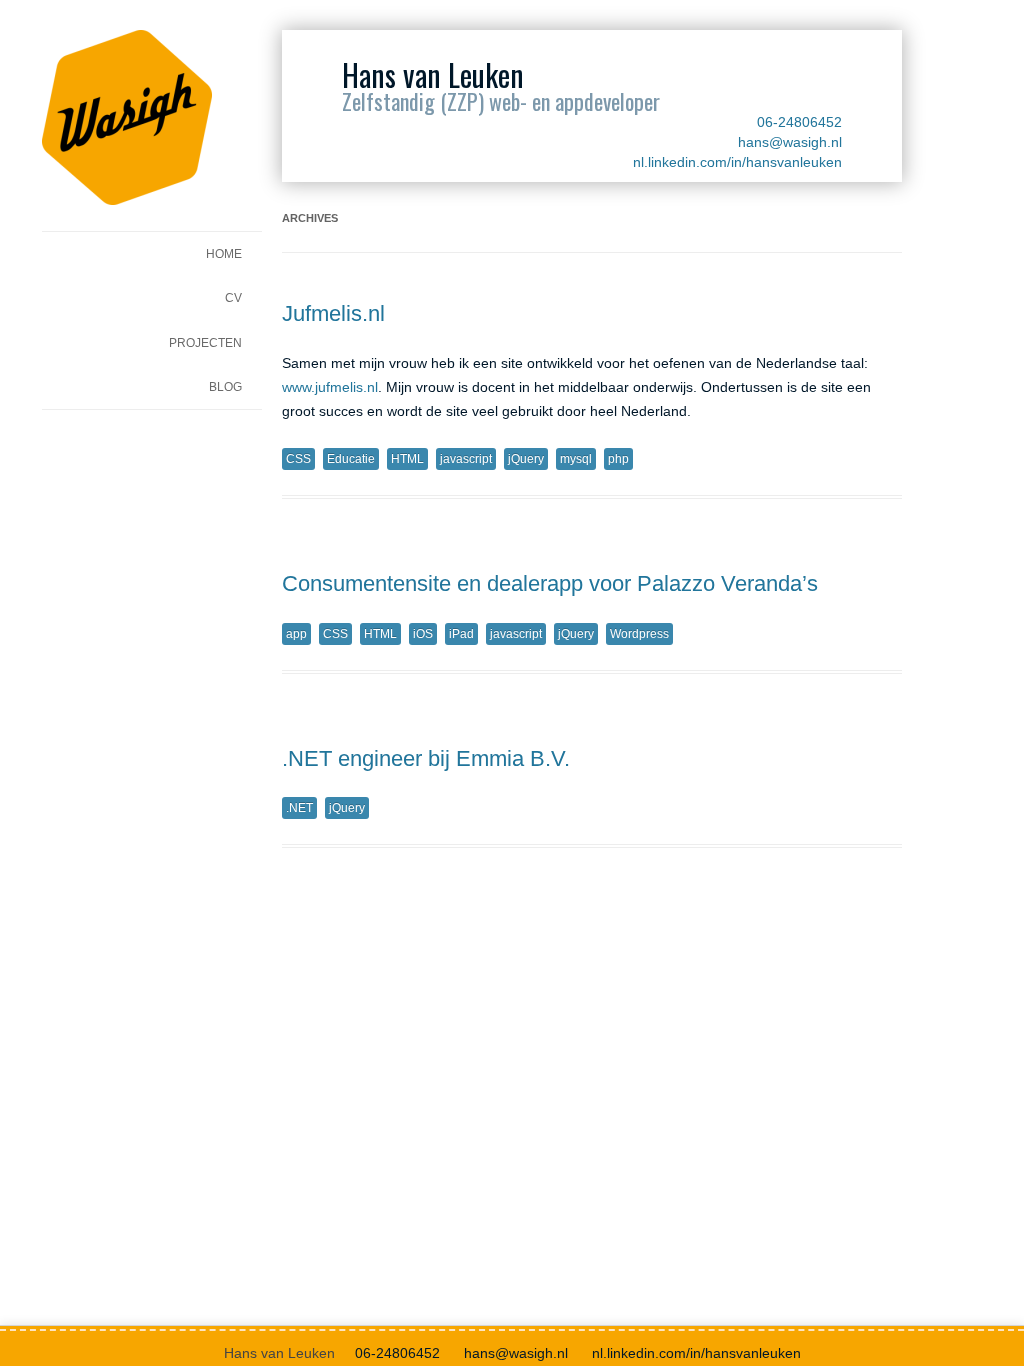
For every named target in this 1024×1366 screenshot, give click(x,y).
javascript (466, 459)
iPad (461, 634)
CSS (298, 459)
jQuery (526, 459)
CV (233, 298)
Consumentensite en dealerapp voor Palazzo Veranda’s (550, 583)
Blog (225, 387)
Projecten (205, 343)
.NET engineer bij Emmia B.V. (426, 758)
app (296, 634)
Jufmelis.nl (333, 313)
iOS (423, 634)
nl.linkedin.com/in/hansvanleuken (737, 162)
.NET (299, 808)
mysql (576, 459)
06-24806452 (799, 122)
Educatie (351, 459)
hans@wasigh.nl (790, 142)
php (618, 459)
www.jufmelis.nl (330, 387)
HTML (407, 459)
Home (224, 254)
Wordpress (639, 634)
